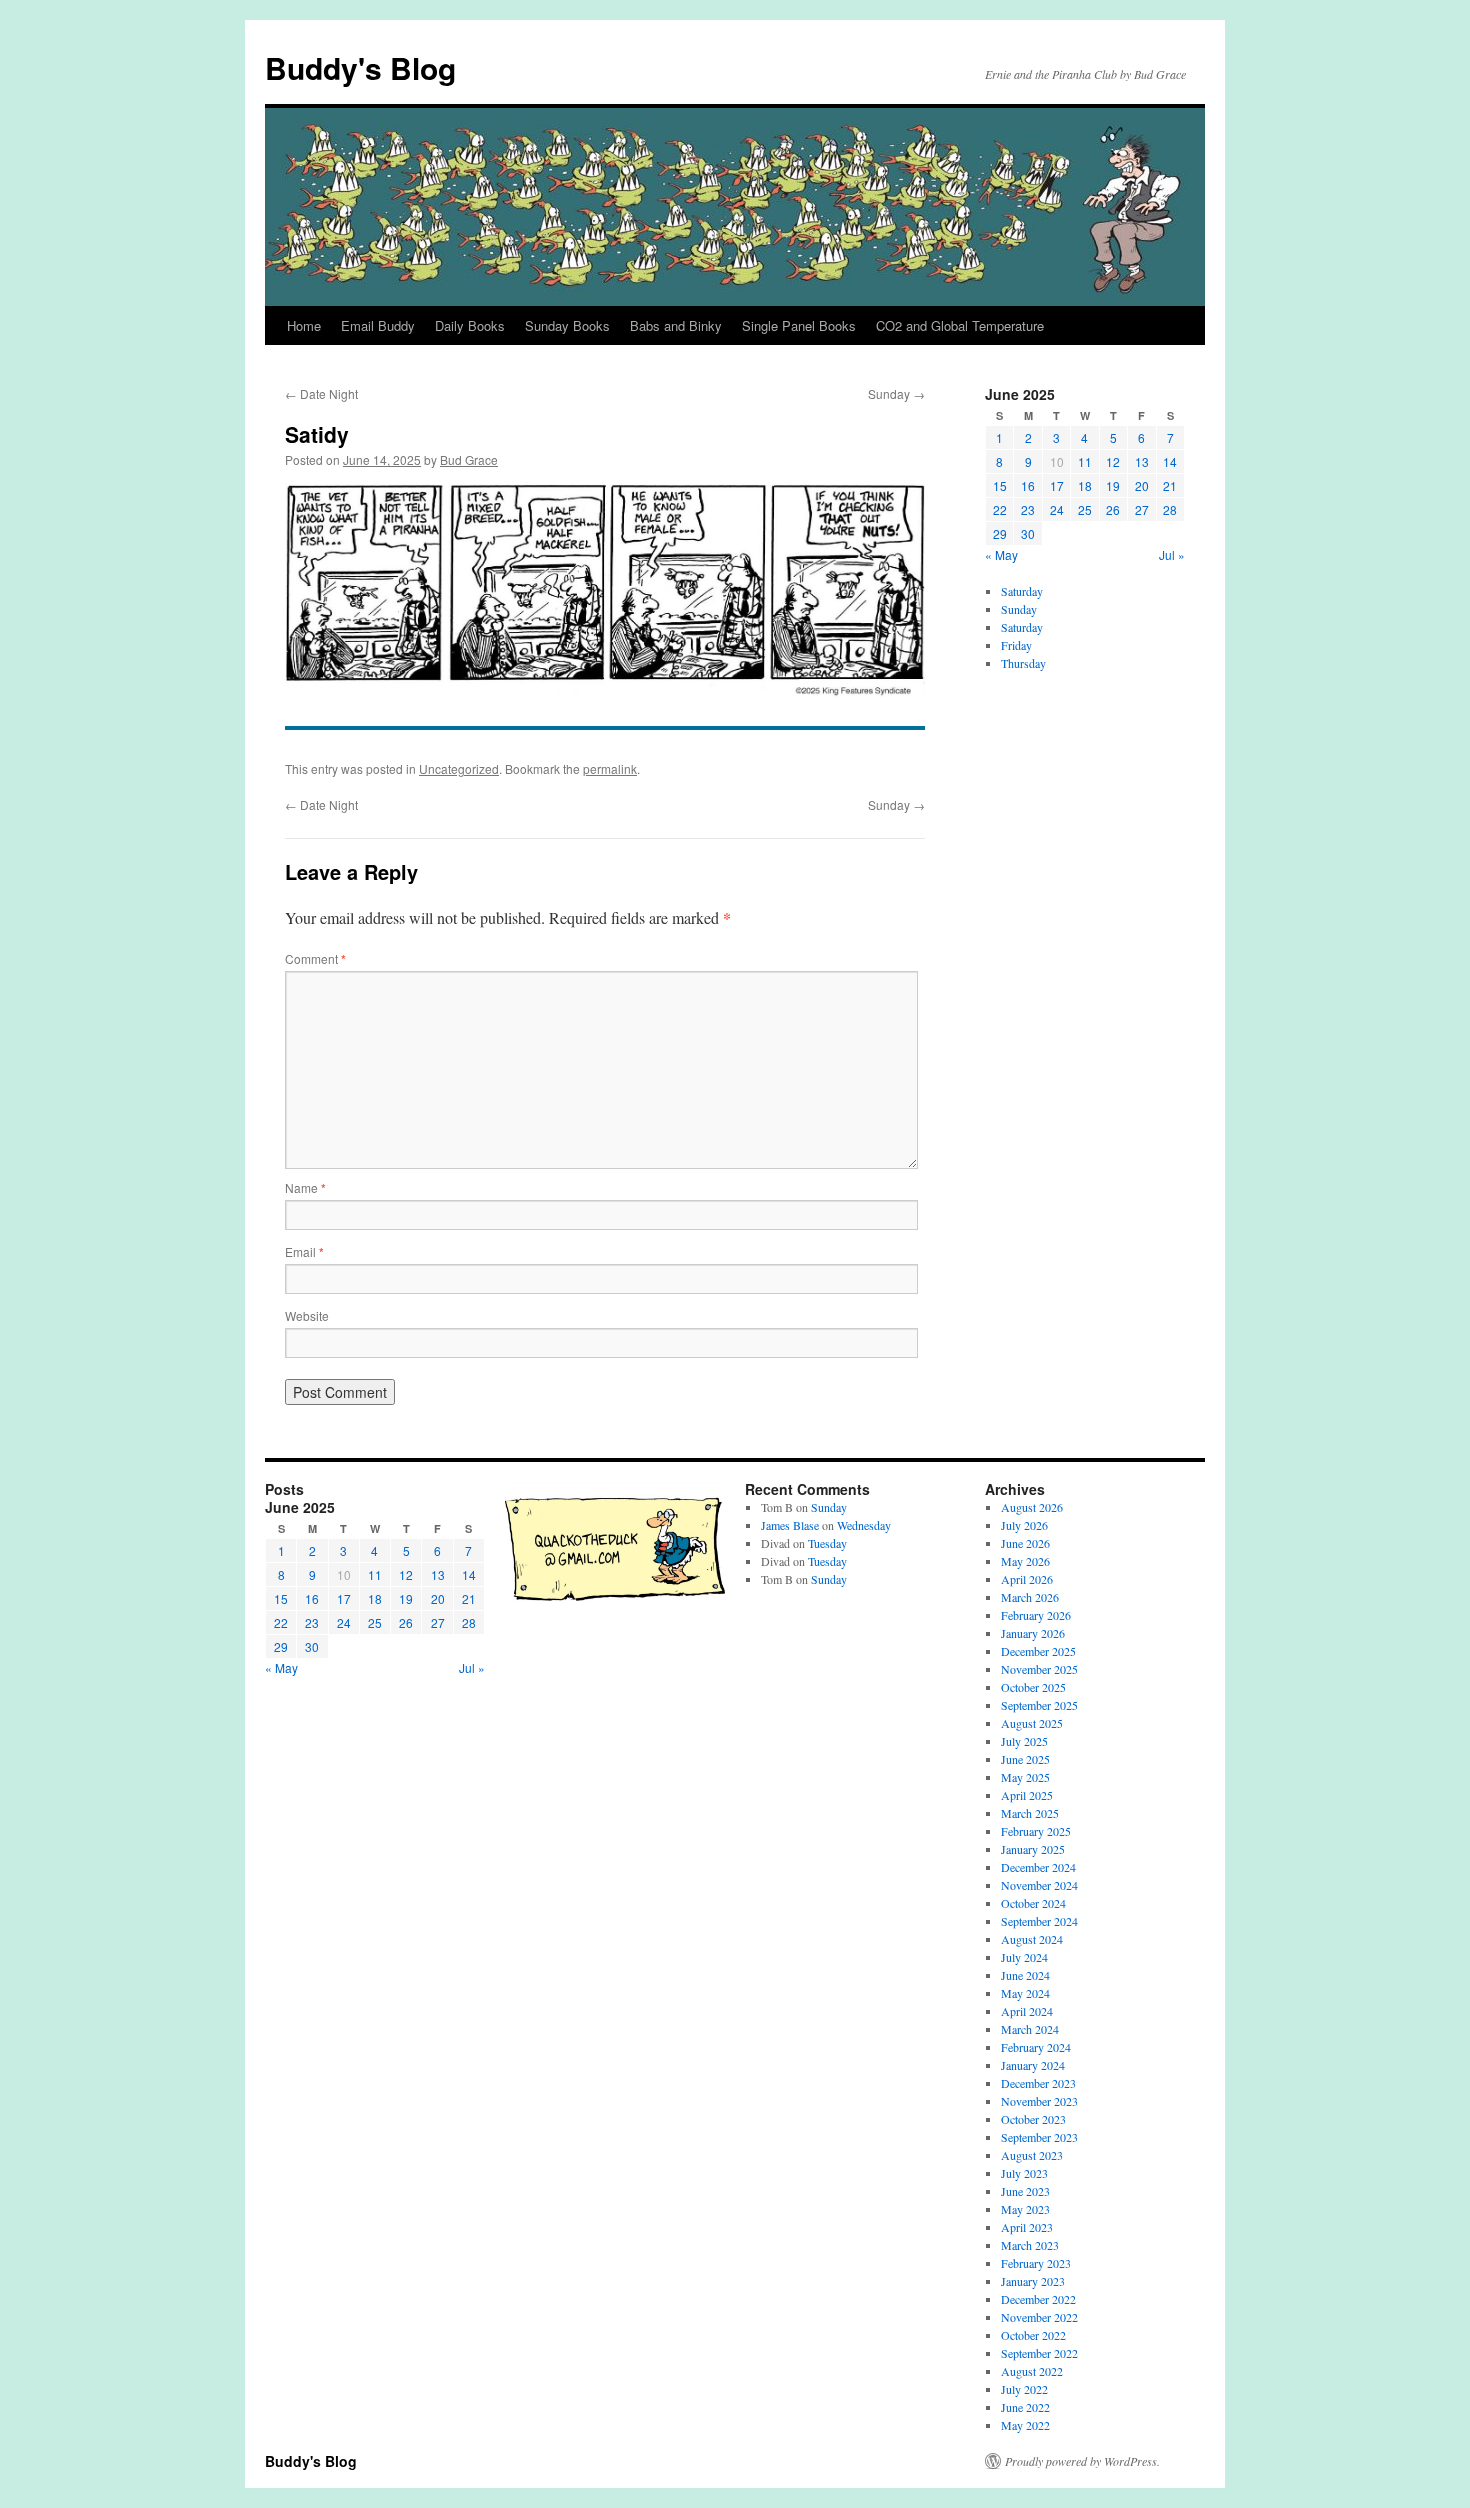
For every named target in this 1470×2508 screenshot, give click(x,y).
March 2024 (1030, 2029)
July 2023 (1024, 2173)
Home (304, 325)
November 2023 (1039, 2101)
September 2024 (1039, 1921)
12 (1113, 461)
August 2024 (1032, 1939)
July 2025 (1024, 1741)
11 (1085, 461)
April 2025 (1027, 1795)
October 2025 (1033, 1687)
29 (1000, 533)
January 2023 (1033, 2281)
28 (1170, 509)
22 (1000, 509)
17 (1057, 485)
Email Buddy (378, 325)
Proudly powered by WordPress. (1082, 2461)
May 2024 (1025, 1993)
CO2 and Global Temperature (960, 325)
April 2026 (1027, 1579)
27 (1142, 509)
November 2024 (1039, 1885)
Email (304, 1251)
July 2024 (1024, 1957)
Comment (315, 958)
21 (1170, 485)
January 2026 (1033, 1633)
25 (1085, 509)
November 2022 (1039, 2317)
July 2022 (1024, 2389)
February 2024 (1036, 2047)
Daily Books (470, 325)
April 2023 (1027, 2227)
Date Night (321, 393)
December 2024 (1038, 1867)
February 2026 (1036, 1615)
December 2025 (1038, 1651)
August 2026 (1032, 1507)
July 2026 (1024, 1525)
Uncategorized (459, 768)
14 (1170, 461)
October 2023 (1033, 2119)
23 (1028, 509)
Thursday (1023, 663)
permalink (610, 768)
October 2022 (1033, 2335)
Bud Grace (469, 459)
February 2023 (1036, 2263)
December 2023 (1038, 2083)
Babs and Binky (676, 325)
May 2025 (1025, 1777)
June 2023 (1025, 2191)
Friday (1016, 645)
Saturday (1022, 591)
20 (1142, 485)
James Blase (790, 1525)
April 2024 (1027, 2011)
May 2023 (1025, 2209)
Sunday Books (567, 325)
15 (1000, 485)
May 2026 (1025, 1561)
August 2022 (1032, 2371)
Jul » (1172, 554)
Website (307, 1315)
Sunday (896, 393)
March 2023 (1030, 2245)
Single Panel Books (799, 325)
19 (1113, 485)
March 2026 (1030, 1597)
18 (1085, 485)
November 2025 (1039, 1669)
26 (1113, 509)
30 (1028, 533)
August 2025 (1032, 1723)
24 (1057, 509)
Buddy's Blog (360, 67)
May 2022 (1025, 2425)
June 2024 (1025, 1975)
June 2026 (1025, 1543)
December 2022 (1038, 2299)
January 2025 (1033, 1849)
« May (1001, 554)
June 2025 (1025, 1759)
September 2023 (1039, 2137)
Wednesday (864, 1525)
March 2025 (1030, 1813)
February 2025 (1036, 1831)
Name (305, 1187)
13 (1142, 461)
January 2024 (1033, 2065)
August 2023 (1032, 2155)
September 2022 (1039, 2353)
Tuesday (827, 1543)
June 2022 (1025, 2407)
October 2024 (1033, 1903)
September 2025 (1039, 1705)
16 (1028, 485)
